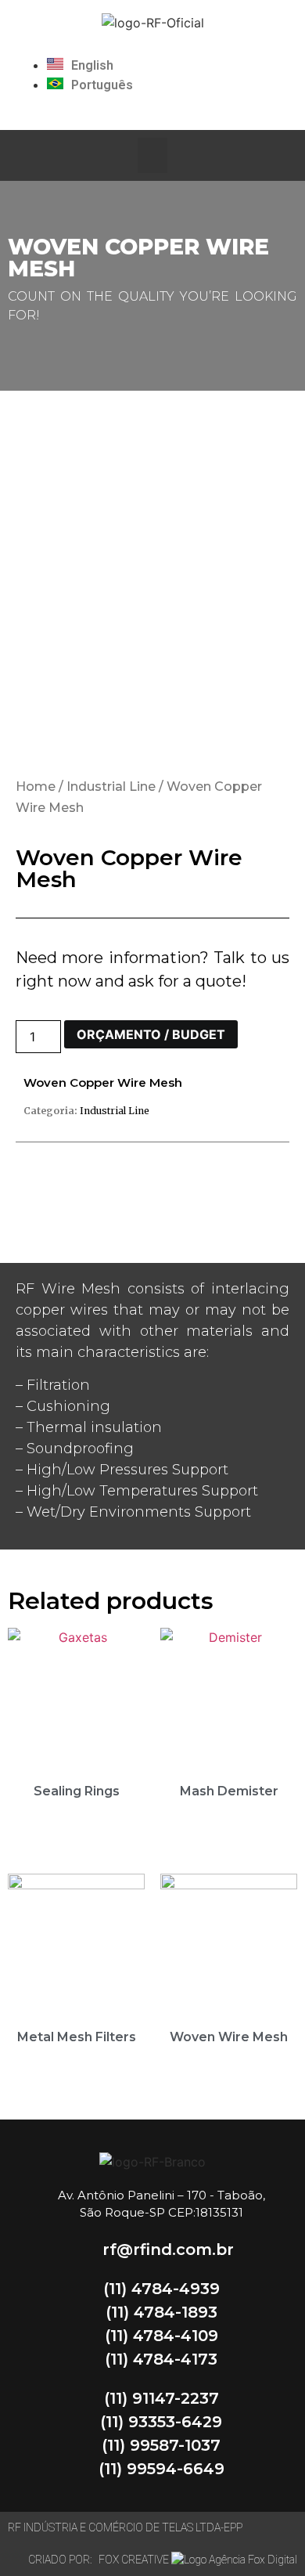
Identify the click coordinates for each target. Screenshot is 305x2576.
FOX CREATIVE (135, 2560)
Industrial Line (111, 787)
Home (36, 787)
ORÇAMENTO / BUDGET (151, 1034)
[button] (152, 155)
